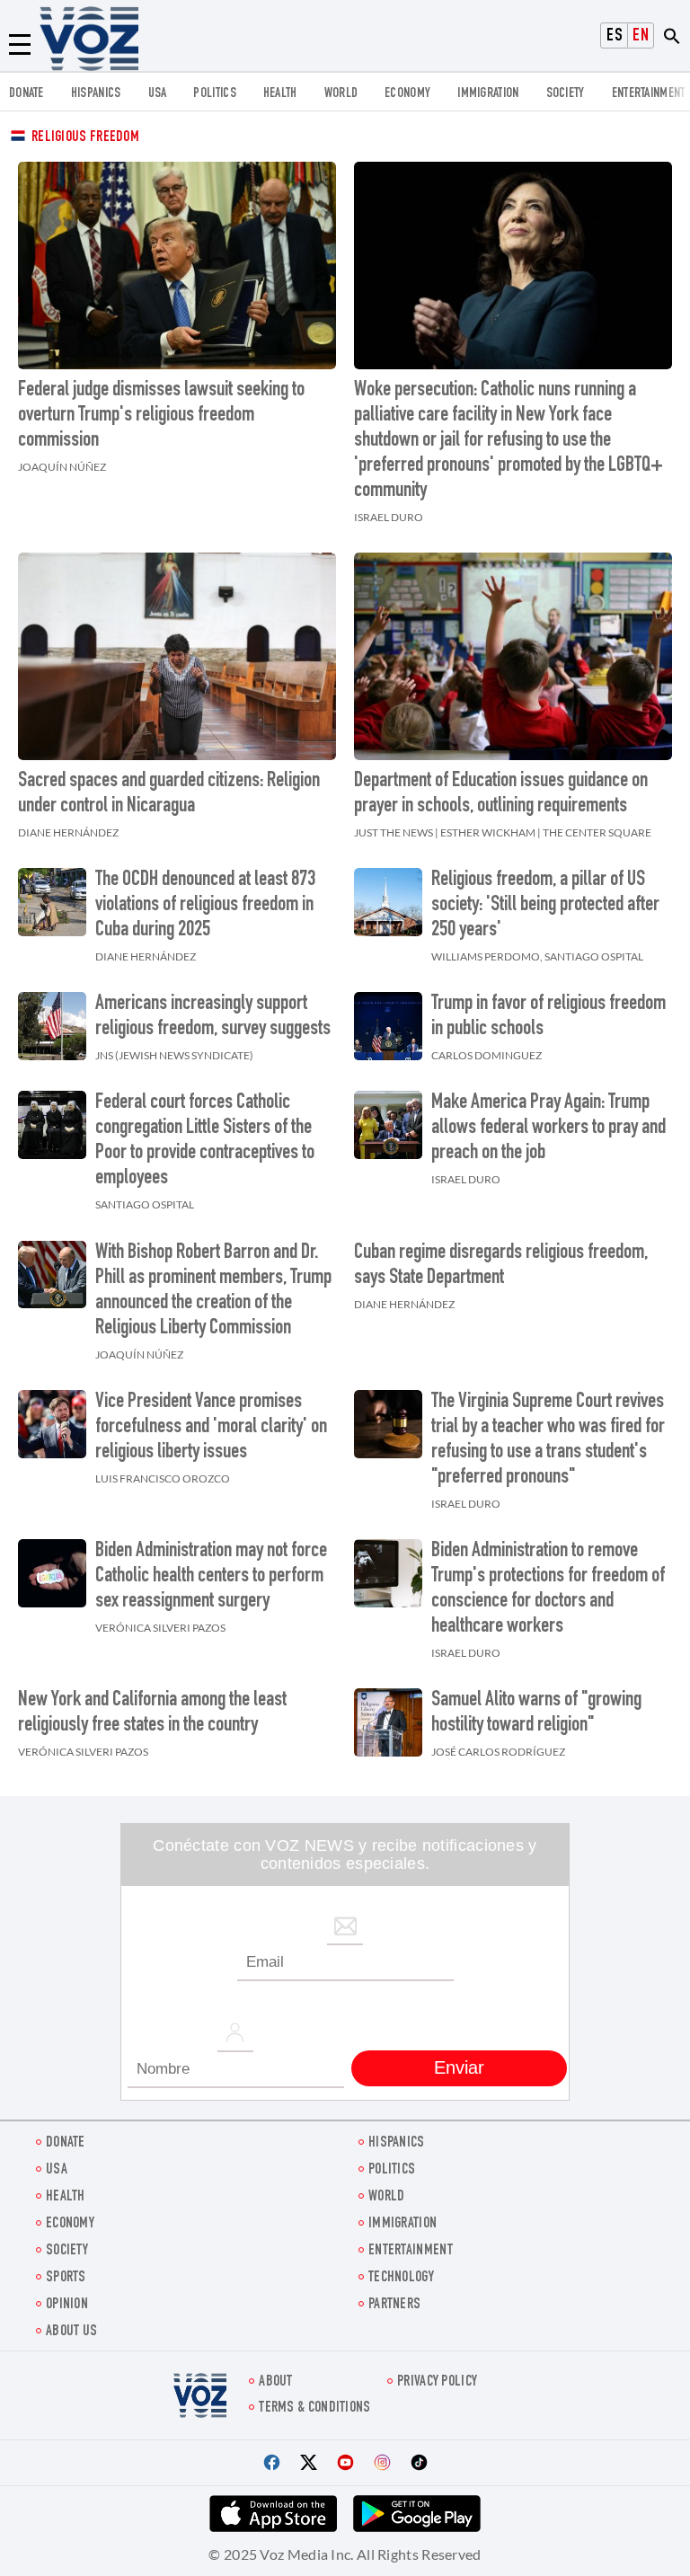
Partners (394, 2305)
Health (280, 94)
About (276, 2382)
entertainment (649, 94)
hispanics (96, 94)
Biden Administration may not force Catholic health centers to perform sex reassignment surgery (211, 1577)
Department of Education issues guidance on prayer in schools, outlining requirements (501, 794)
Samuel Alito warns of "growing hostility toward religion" (536, 1713)
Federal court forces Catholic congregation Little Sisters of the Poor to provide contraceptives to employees (205, 1141)
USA (158, 94)
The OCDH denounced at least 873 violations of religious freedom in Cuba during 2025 (205, 906)
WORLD (341, 94)
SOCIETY (566, 94)
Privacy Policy (437, 2382)
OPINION (67, 2305)
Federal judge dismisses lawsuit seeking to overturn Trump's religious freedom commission (161, 416)
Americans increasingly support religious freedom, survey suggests (213, 1017)
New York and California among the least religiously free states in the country (152, 1713)
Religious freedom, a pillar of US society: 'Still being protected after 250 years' (545, 906)
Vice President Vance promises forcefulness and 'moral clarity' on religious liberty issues (211, 1428)
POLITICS (214, 94)
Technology (401, 2278)
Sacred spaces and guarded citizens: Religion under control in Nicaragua (169, 794)
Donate (27, 94)
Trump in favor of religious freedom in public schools (548, 1017)
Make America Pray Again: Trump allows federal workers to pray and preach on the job (548, 1129)
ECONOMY (407, 94)
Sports (66, 2278)
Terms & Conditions (314, 2408)
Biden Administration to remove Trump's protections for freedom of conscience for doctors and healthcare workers (548, 1589)
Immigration (488, 94)
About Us (71, 2332)
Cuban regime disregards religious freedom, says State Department (501, 1266)
